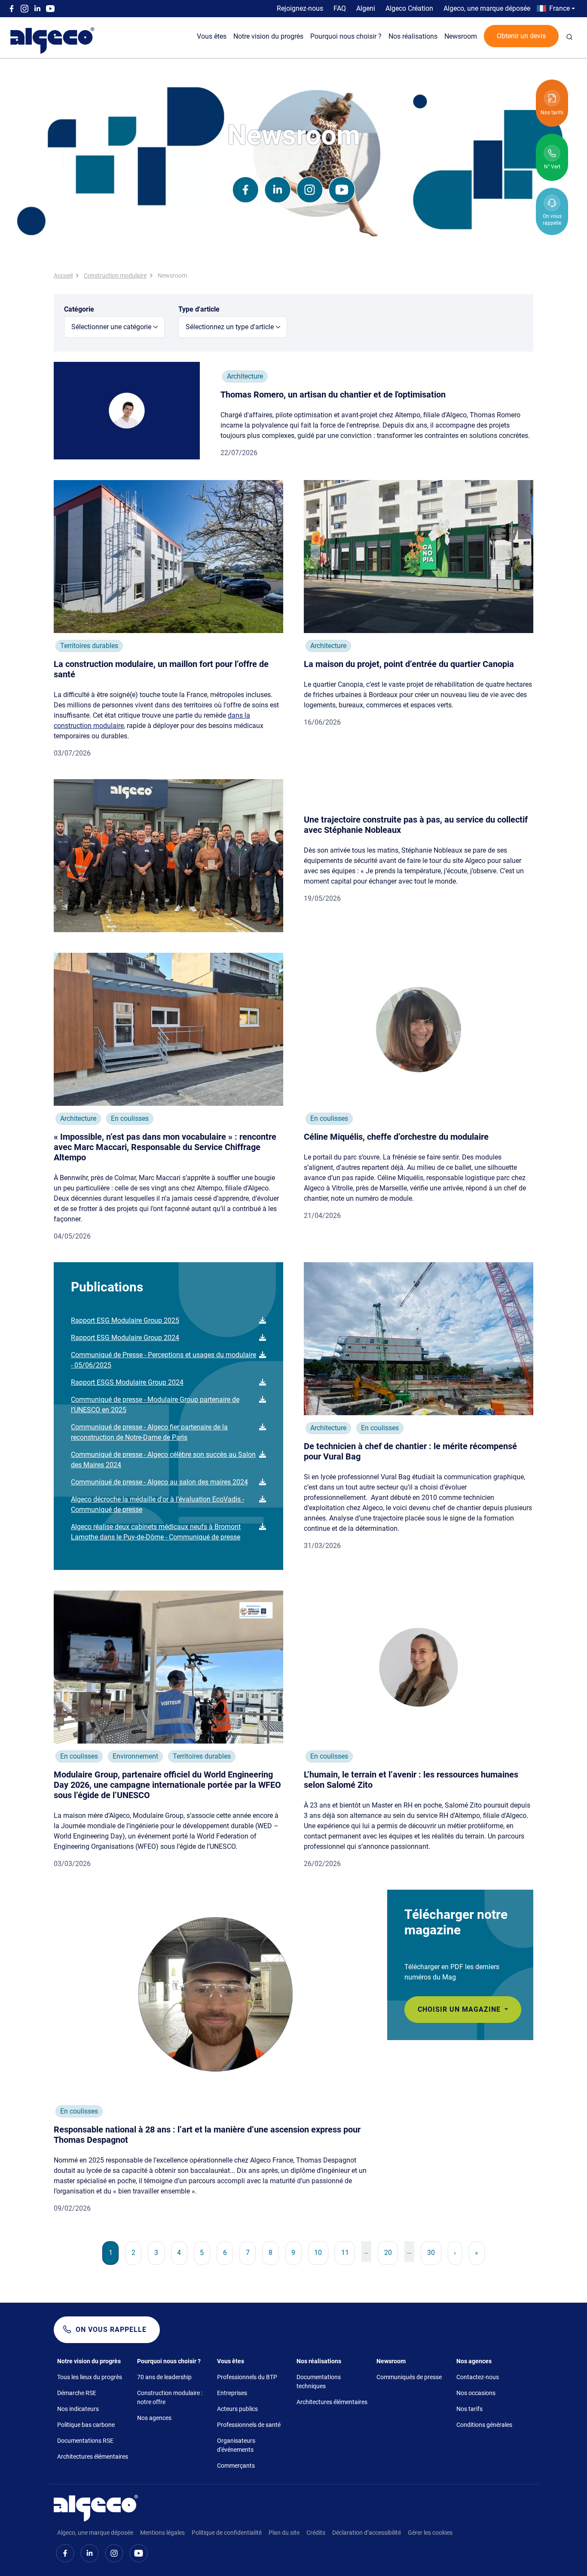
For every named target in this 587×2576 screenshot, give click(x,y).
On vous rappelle (111, 2330)
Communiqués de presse (409, 2377)
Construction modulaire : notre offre (170, 2397)
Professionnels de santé (249, 2425)
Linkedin (37, 9)
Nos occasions (476, 2393)
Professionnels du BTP (247, 2377)
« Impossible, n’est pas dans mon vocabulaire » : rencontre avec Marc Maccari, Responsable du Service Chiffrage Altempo (165, 1147)
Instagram (24, 9)
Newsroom (461, 36)
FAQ (340, 8)
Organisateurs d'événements (236, 2445)
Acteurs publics (237, 2409)
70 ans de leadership (164, 2377)
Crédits (316, 2533)
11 (348, 2252)
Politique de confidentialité (227, 2533)
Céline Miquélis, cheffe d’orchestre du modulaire (396, 1137)
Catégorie (79, 309)
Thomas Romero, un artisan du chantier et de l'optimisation (333, 395)
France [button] (559, 8)
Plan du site (284, 2533)
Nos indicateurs (78, 2409)
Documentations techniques (319, 2382)
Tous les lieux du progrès (90, 2377)
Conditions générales (484, 2425)
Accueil (63, 275)
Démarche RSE (77, 2393)
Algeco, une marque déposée (487, 8)
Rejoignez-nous (300, 8)
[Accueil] (96, 2507)
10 (321, 2252)
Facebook (12, 9)
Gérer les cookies (430, 2533)
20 (391, 2252)
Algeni (366, 8)
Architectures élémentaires (93, 2457)
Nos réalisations (413, 36)
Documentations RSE (85, 2441)
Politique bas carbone (86, 2425)
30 (434, 2252)
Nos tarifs (469, 2409)
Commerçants (236, 2466)
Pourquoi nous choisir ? (346, 36)
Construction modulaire (115, 275)
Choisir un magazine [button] (460, 2009)
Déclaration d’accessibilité (367, 2533)
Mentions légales (162, 2533)
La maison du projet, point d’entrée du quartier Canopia (409, 664)
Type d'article (199, 309)
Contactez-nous (478, 2377)
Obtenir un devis (521, 36)
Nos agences (154, 2418)
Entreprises (232, 2393)
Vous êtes (212, 36)
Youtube (50, 9)
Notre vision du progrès (268, 36)
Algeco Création (409, 8)
